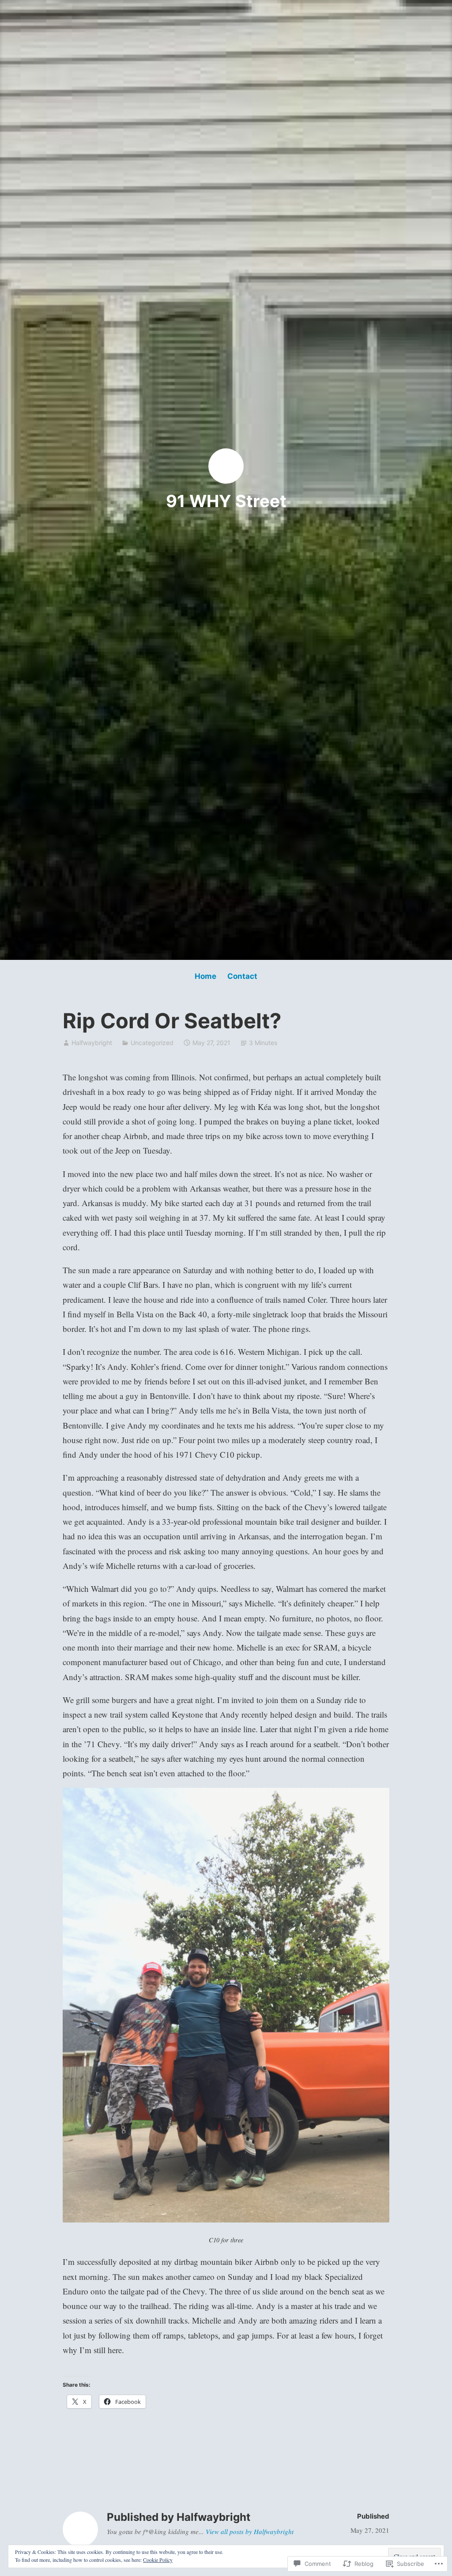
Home (205, 976)
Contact (242, 976)
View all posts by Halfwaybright (250, 2531)
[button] (226, 2005)
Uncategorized (152, 1043)
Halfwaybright (92, 1043)
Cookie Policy (158, 2560)
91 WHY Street (226, 501)
